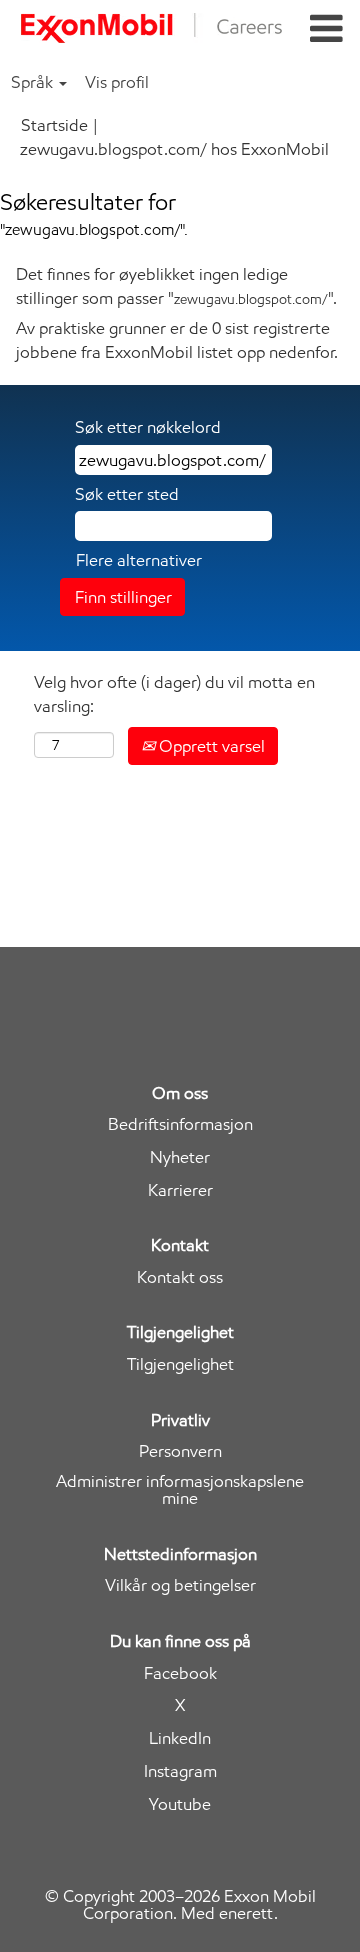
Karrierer (180, 1190)
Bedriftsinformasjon (180, 1124)
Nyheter (180, 1157)
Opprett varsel (210, 746)
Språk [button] (34, 82)
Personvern (180, 1451)
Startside (54, 125)
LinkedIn (180, 1738)
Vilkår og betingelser (180, 1585)
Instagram (180, 1771)
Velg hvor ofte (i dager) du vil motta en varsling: (174, 694)
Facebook (180, 1673)
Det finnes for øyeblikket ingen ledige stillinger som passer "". (176, 286)
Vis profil (117, 82)
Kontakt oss (180, 1277)
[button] (326, 29)
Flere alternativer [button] (139, 560)
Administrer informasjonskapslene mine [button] (180, 1490)
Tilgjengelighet (180, 1364)
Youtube (180, 1804)
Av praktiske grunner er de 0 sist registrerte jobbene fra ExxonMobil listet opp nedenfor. (177, 340)
